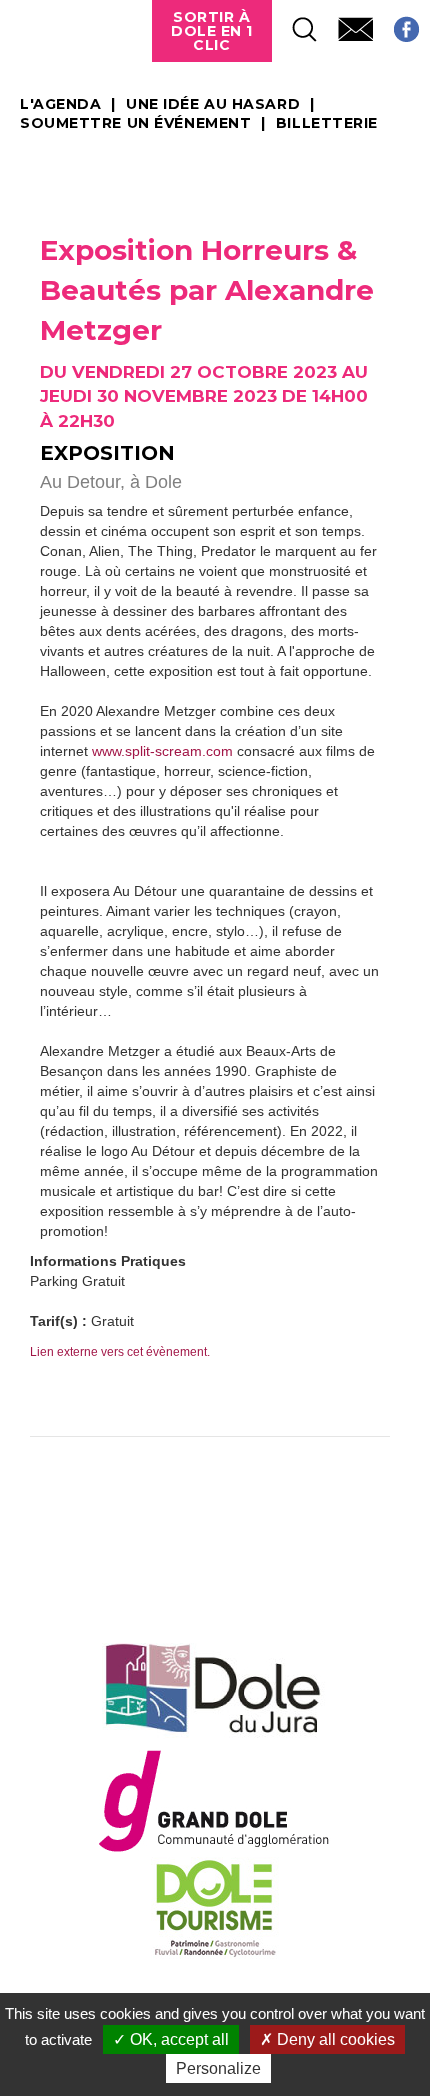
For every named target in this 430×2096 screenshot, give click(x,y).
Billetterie (327, 124)
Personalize (218, 2068)
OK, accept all (177, 2039)
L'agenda (60, 105)
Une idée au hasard (213, 105)
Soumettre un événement (135, 124)
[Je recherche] (295, 23)
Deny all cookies (334, 2039)
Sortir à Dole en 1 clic (212, 31)
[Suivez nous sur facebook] (396, 23)
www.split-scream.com (162, 751)
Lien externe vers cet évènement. (120, 1352)
